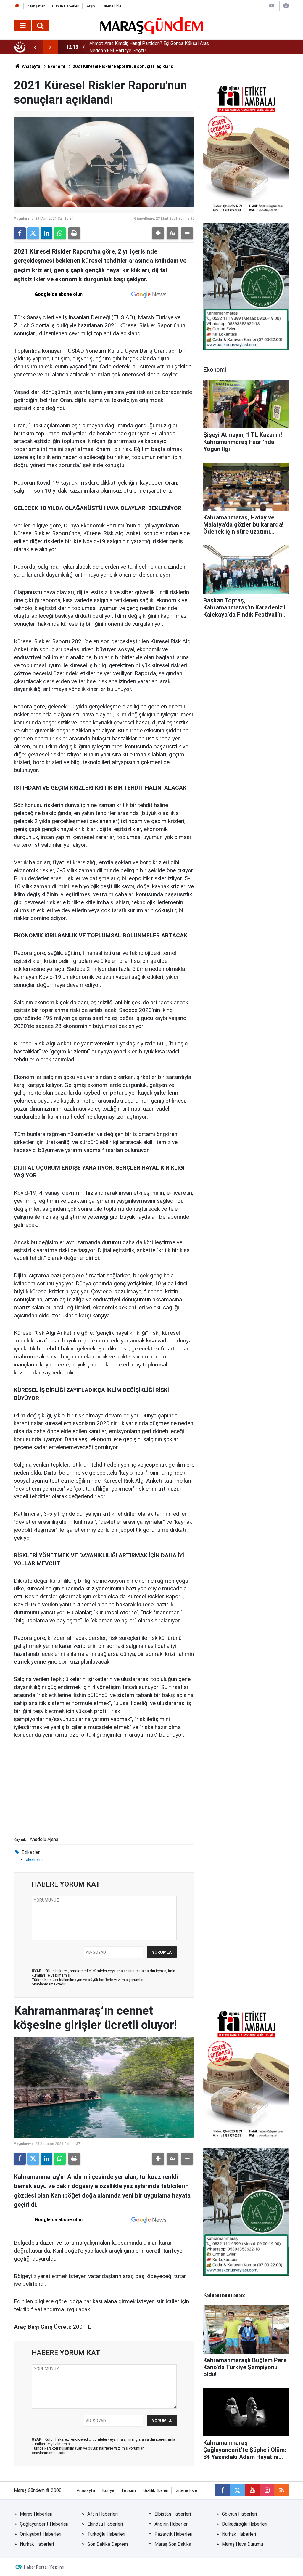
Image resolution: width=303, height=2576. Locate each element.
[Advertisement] (104, 1790)
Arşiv (91, 6)
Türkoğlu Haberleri (106, 2534)
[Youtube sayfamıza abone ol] (252, 2490)
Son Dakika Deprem (108, 2544)
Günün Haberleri (66, 6)
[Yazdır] (74, 233)
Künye (108, 2491)
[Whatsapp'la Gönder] (60, 233)
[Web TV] (272, 6)
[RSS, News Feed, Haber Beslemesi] (282, 2490)
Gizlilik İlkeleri (156, 2491)
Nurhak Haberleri (239, 2534)
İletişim (129, 2491)
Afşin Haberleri (103, 2514)
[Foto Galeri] (286, 6)
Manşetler (36, 6)
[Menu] (23, 26)
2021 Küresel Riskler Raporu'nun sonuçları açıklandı (124, 66)
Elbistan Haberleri (173, 2514)
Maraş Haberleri (36, 2514)
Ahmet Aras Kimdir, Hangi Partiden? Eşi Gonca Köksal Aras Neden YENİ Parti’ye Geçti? (149, 47)
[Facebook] (20, 233)
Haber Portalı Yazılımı (44, 2567)
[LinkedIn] (46, 233)
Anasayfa (31, 66)
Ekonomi (57, 66)
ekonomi (34, 1860)
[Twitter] (33, 233)
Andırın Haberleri (171, 2524)
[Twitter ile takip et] (237, 2490)
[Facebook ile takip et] (223, 2490)
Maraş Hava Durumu (242, 2544)
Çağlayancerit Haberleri (44, 2524)
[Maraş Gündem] (152, 25)
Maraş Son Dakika (173, 2544)
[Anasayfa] (17, 6)
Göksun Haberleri (239, 2514)
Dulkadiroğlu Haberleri (245, 2524)
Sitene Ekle (112, 6)
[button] (158, 233)
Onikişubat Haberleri (41, 2534)
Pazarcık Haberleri (173, 2534)
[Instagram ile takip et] (267, 2490)
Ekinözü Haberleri (105, 2524)
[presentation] (35, 47)
